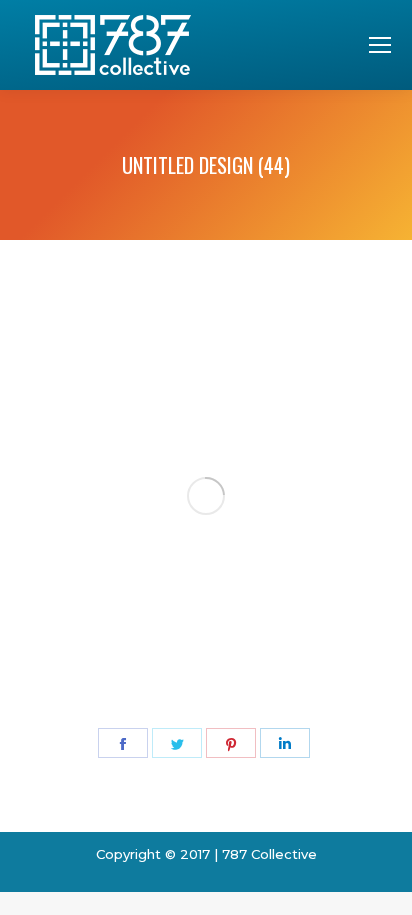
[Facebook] (123, 743)
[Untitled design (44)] (206, 496)
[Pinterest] (231, 743)
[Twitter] (177, 743)
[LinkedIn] (285, 743)
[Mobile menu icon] (380, 45)
